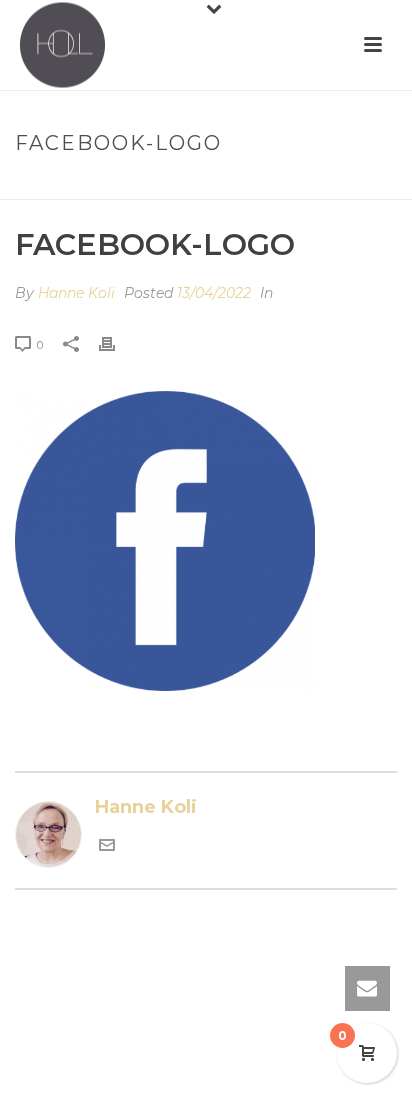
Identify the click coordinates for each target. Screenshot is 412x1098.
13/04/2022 (214, 293)
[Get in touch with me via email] (107, 847)
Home (142, 185)
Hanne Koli (76, 293)
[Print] (117, 344)
